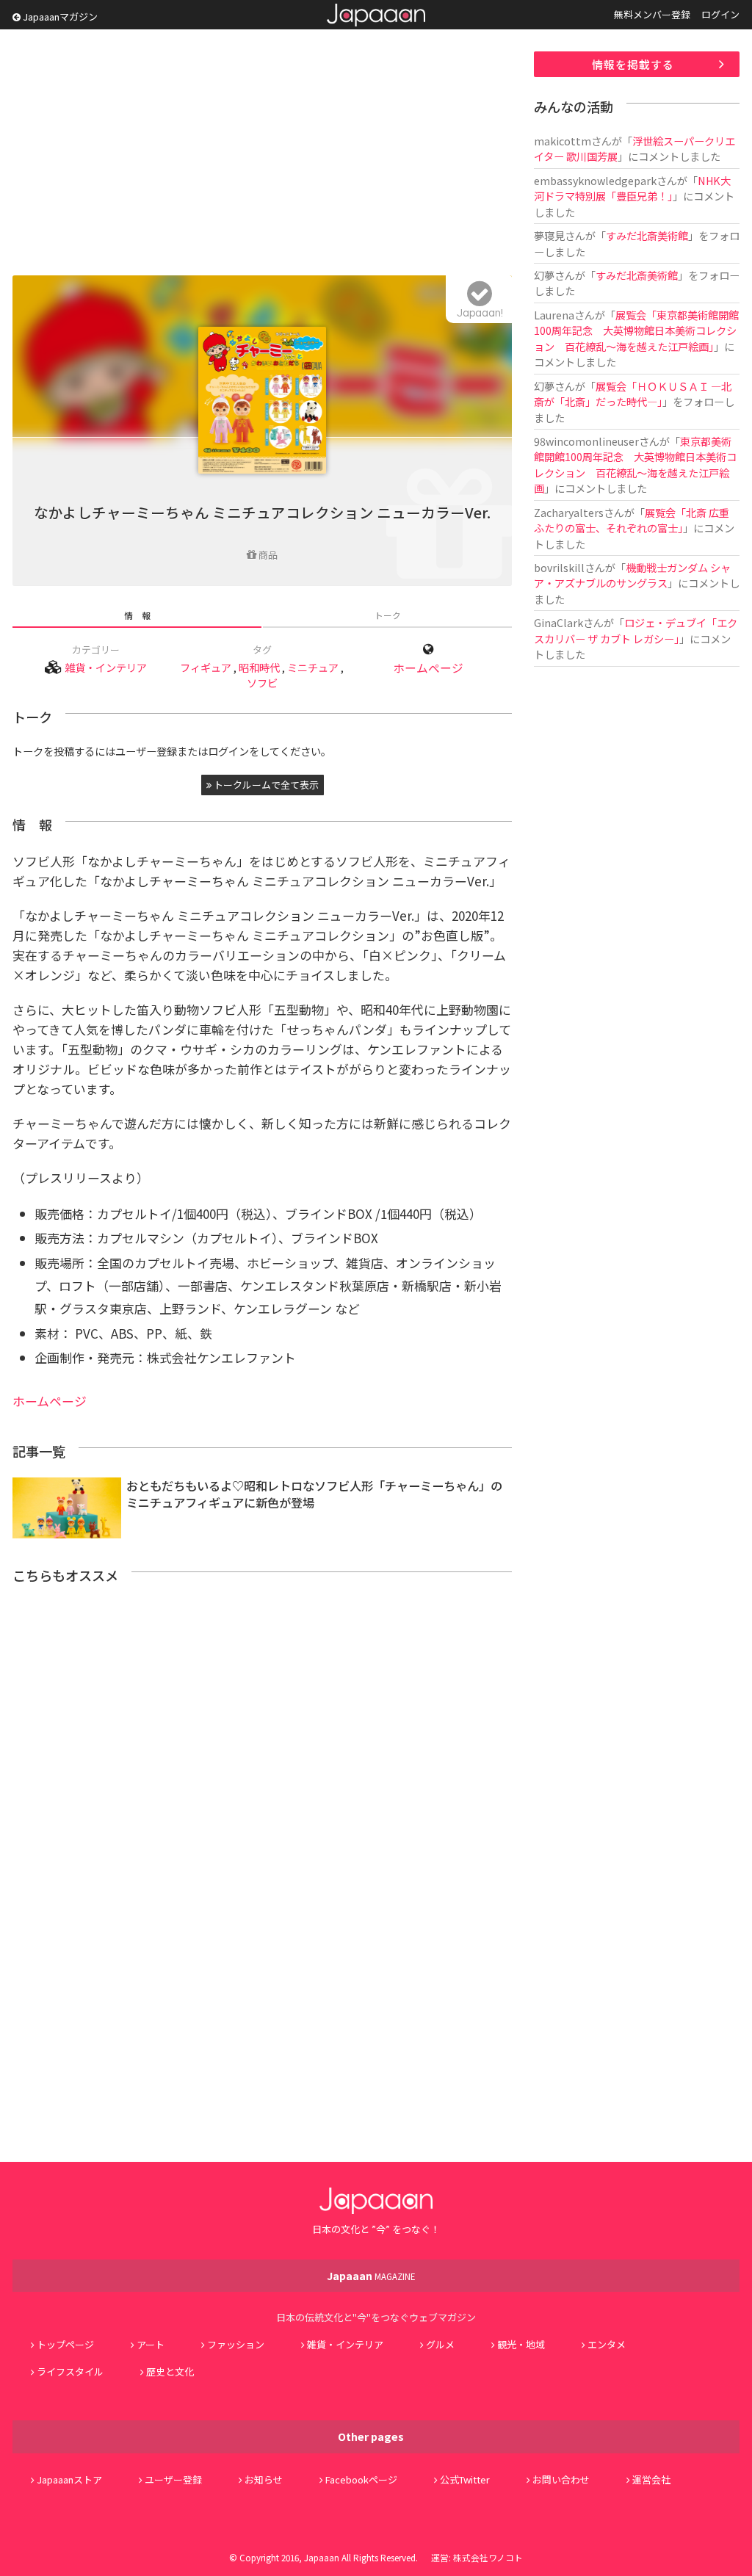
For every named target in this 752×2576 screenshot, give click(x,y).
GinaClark (558, 622)
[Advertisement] (262, 154)
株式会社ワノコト (488, 2557)
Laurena (554, 315)
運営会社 (651, 2479)
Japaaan (376, 15)
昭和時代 (259, 667)
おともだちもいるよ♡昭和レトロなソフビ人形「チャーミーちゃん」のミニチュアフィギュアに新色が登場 (314, 1494)
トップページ (65, 2344)
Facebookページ (361, 2479)
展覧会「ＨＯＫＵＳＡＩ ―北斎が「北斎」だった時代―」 (633, 394)
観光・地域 (521, 2344)
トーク (388, 615)
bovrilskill (559, 567)
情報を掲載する (633, 64)
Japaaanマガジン (59, 17)
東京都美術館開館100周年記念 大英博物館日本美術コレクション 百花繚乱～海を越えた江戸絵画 (635, 464)
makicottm (563, 141)
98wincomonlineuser (586, 441)
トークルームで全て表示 (265, 785)
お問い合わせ (561, 2479)
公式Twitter (465, 2479)
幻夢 (544, 275)
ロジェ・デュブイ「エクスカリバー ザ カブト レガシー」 (636, 630)
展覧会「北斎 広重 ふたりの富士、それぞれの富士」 (637, 520)
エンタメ (607, 2344)
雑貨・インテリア (106, 667)
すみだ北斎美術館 (647, 235)
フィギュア (206, 667)
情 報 (137, 615)
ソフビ (262, 683)
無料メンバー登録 (652, 14)
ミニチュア (313, 667)
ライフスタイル (70, 2371)
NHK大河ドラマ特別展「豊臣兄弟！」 (632, 188)
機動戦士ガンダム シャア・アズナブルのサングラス (632, 575)
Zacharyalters (569, 512)
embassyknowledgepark (595, 180)
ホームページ (428, 668)
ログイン (720, 14)
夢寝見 (549, 235)
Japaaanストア (69, 2479)
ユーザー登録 (173, 2479)
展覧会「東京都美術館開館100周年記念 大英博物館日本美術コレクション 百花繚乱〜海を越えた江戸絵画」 (636, 330)
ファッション (236, 2344)
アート (151, 2344)
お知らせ (264, 2479)
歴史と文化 (170, 2371)
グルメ (440, 2344)
